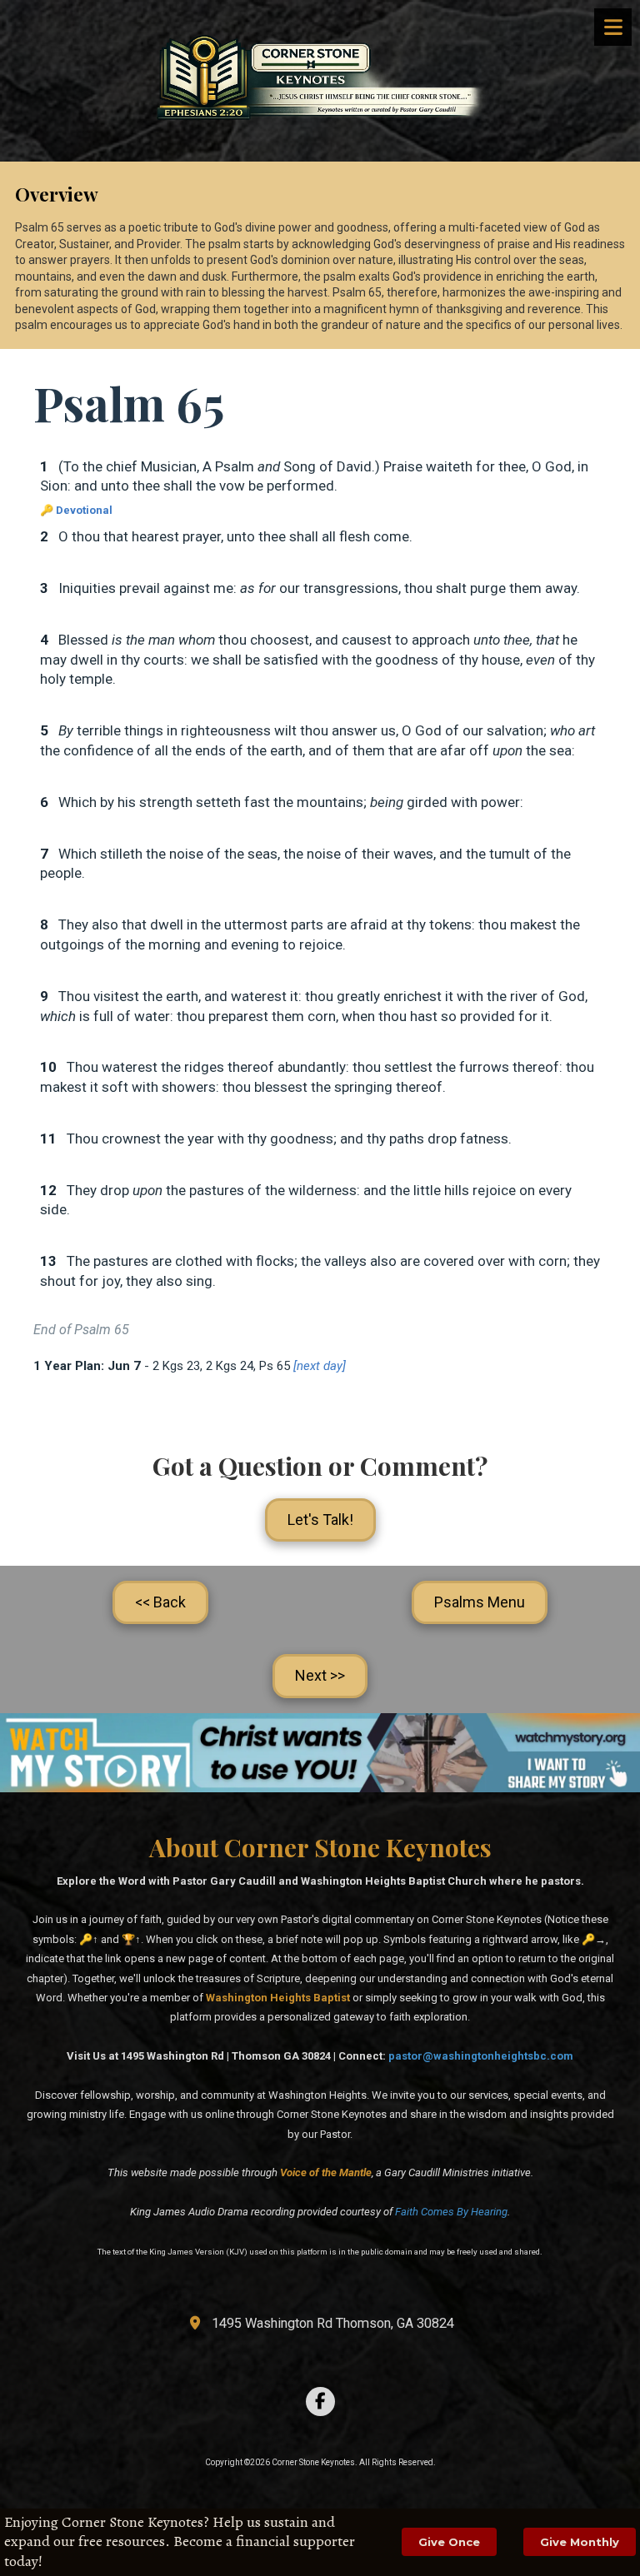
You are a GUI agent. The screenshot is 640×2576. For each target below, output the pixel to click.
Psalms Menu (480, 1602)
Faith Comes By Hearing (451, 2212)
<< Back (160, 1602)
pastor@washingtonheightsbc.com (481, 2056)
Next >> (320, 1675)
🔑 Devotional (76, 510)
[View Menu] (613, 27)
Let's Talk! (320, 1520)
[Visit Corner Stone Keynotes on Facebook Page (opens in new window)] (320, 2402)
